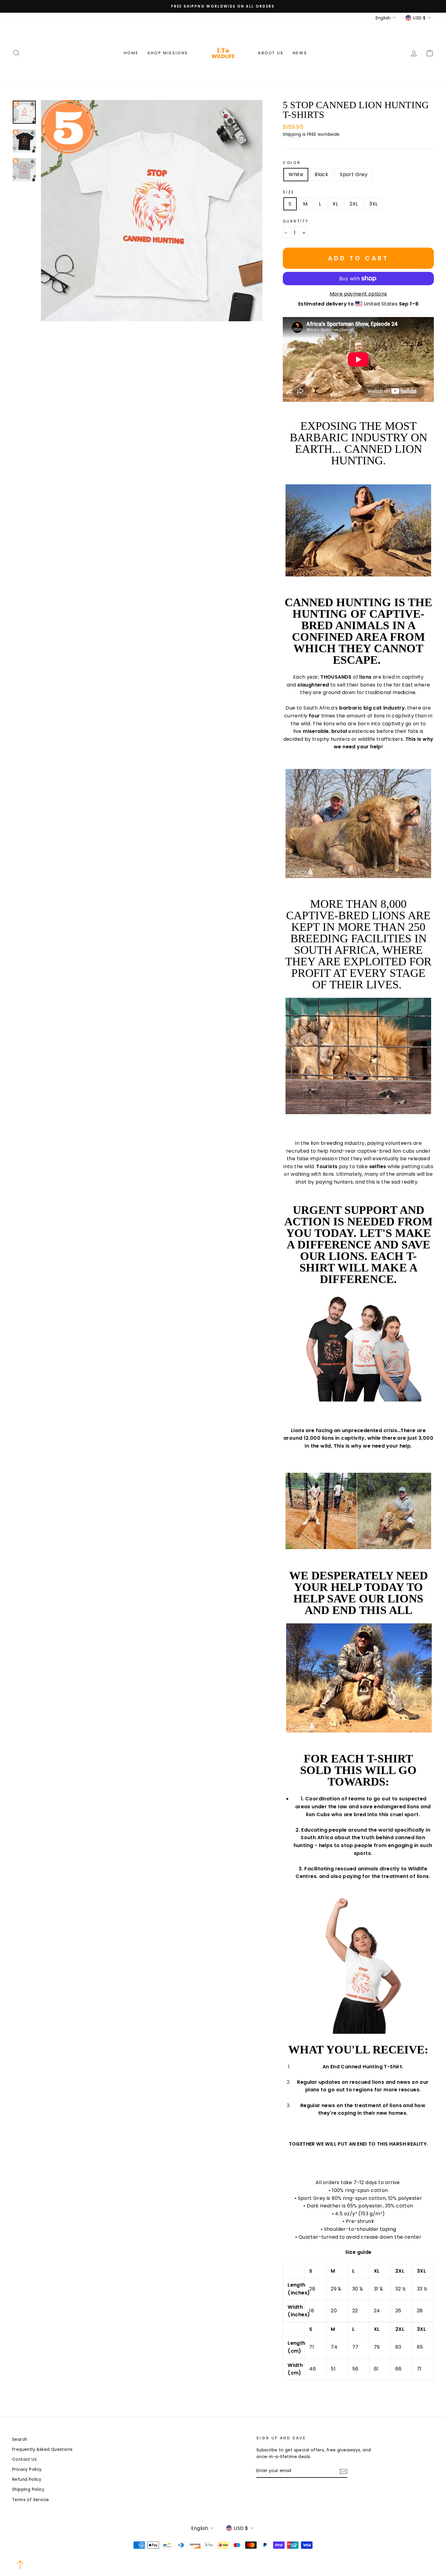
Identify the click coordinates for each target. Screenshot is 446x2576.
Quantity (296, 221)
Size (289, 192)
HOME (131, 53)
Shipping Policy (28, 2489)
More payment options (358, 294)
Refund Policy (27, 2479)
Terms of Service (30, 2500)
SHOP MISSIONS (168, 53)
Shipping (292, 134)
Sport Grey (354, 174)
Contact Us (24, 2459)
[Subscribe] (343, 2471)
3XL (373, 204)
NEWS (300, 53)
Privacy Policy (27, 2469)
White (296, 174)
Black (321, 174)
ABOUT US (271, 53)
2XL (354, 204)
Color (292, 163)
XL (335, 204)
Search (20, 2439)
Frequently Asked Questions (42, 2449)
